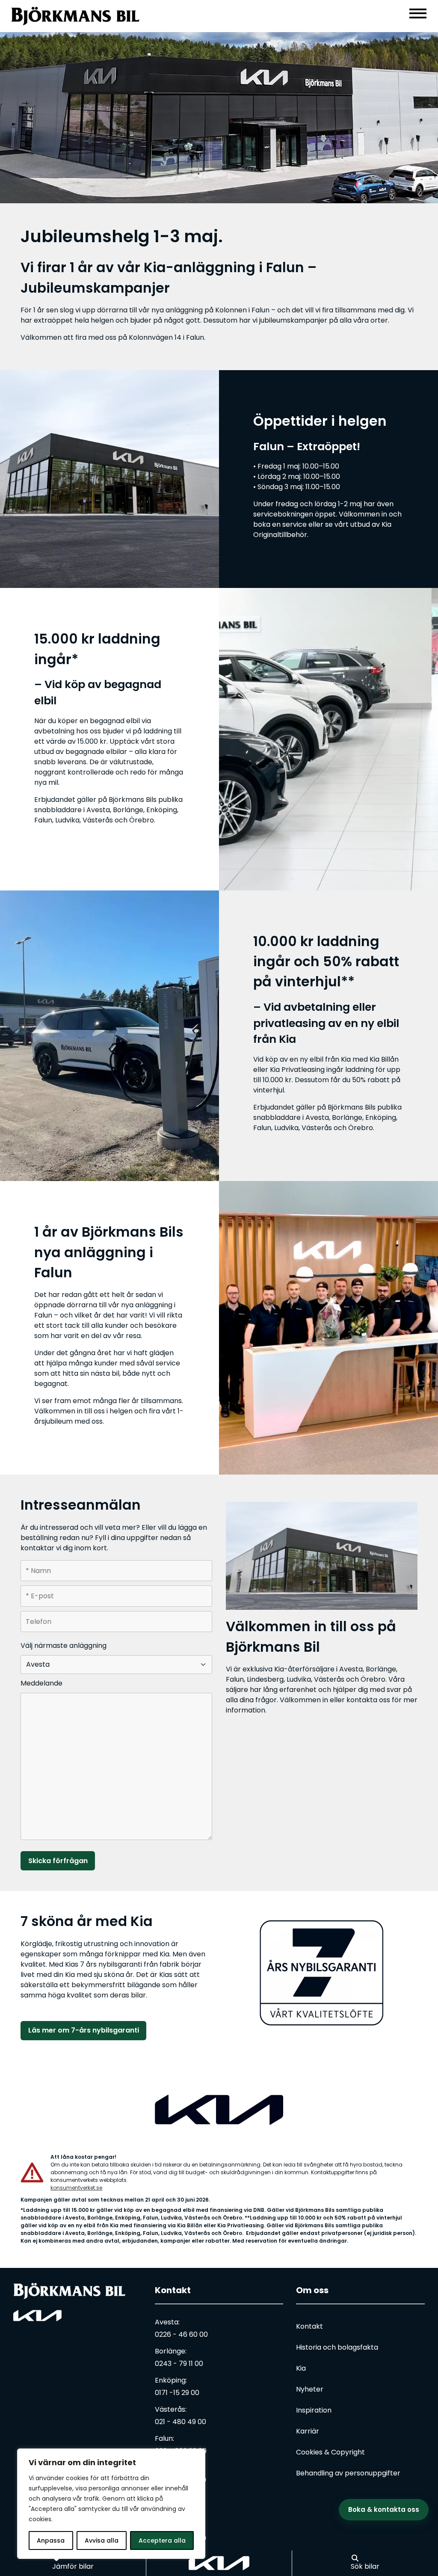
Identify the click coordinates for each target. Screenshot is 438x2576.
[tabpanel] (219, 118)
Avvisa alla (102, 2540)
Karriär (308, 2431)
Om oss (312, 2290)
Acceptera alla (162, 2540)
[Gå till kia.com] (219, 2563)
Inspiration (314, 2410)
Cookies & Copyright (330, 2452)
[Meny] (418, 13)
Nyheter (310, 2389)
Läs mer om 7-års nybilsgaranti (84, 2030)
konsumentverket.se (76, 2188)
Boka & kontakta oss (384, 2509)
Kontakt (173, 2290)
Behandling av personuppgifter (348, 2473)
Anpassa (51, 2540)
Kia (301, 2368)
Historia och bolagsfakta (337, 2347)
